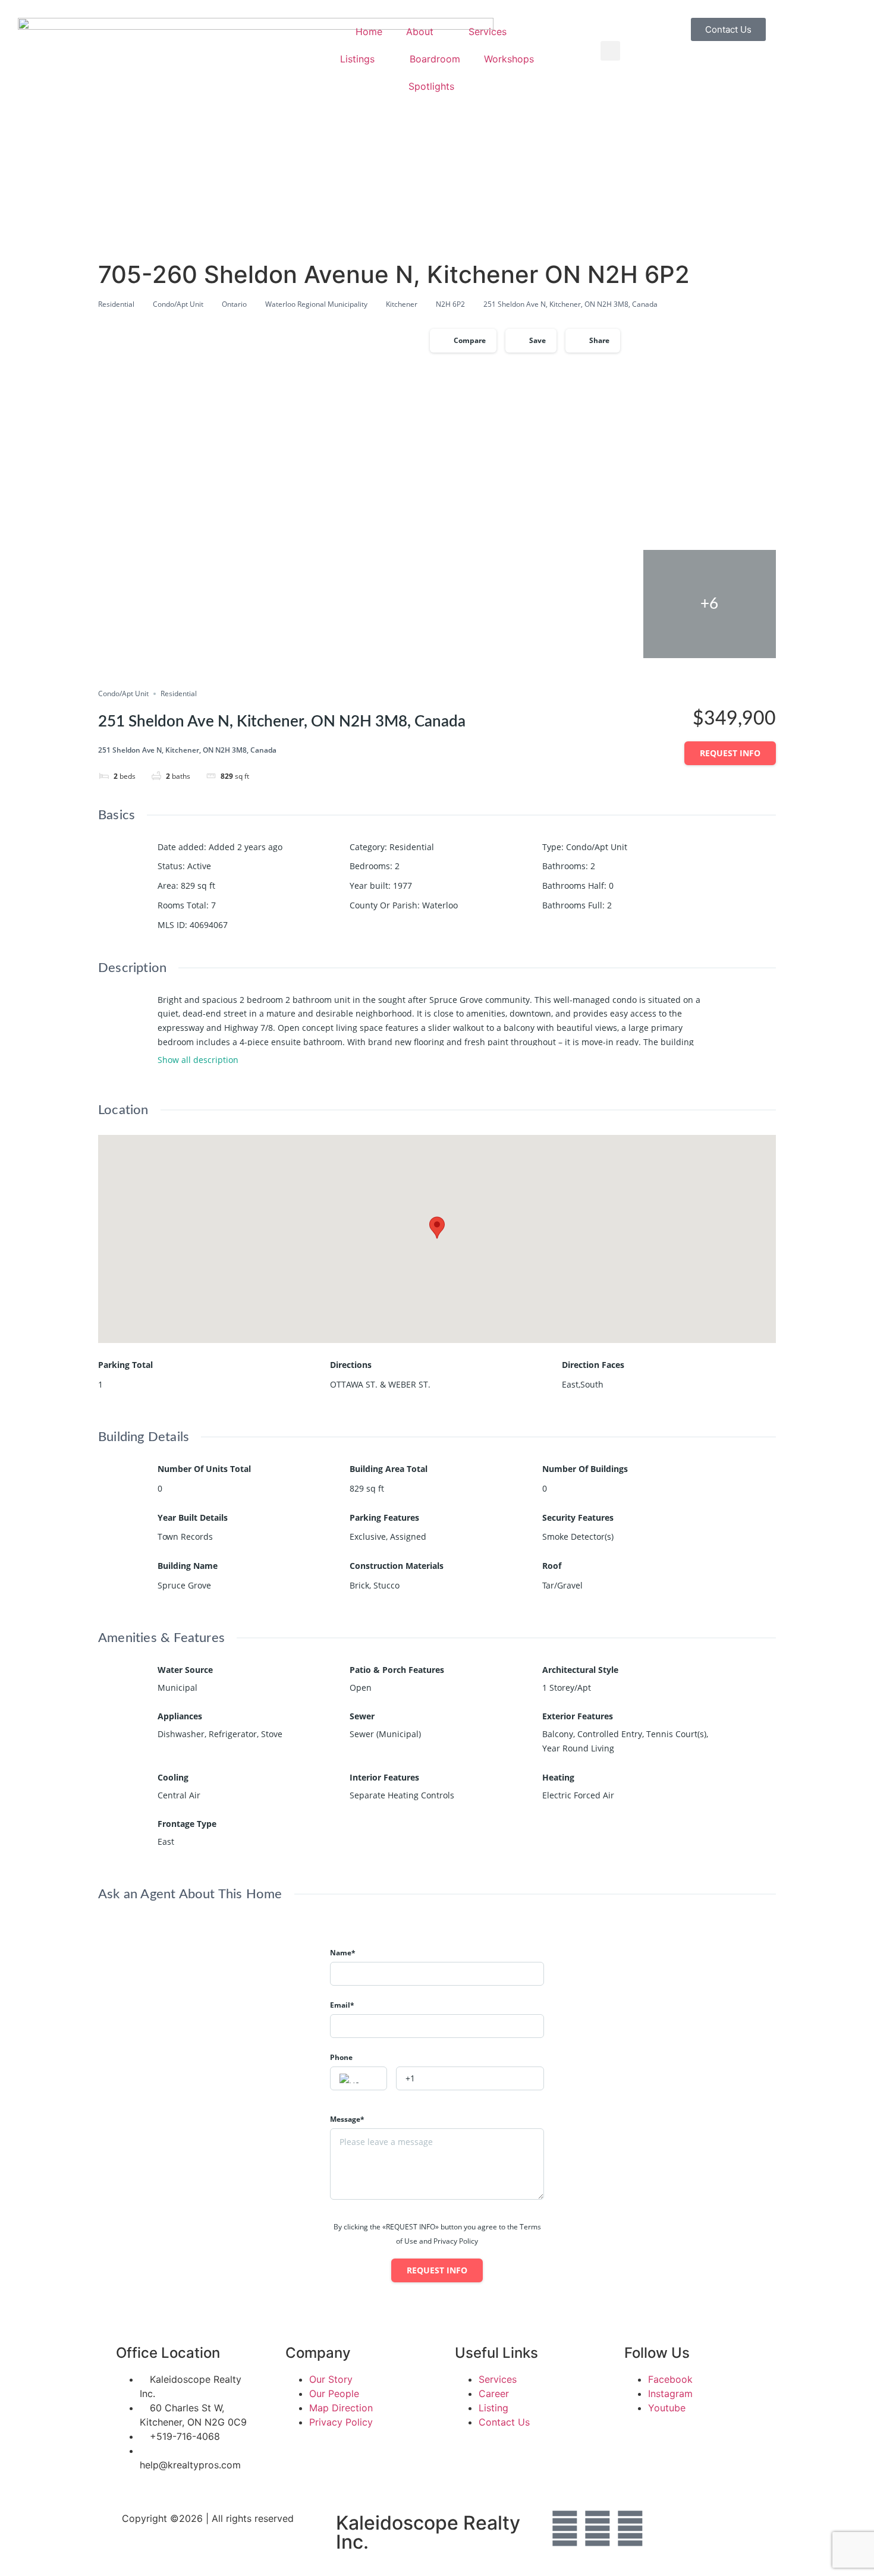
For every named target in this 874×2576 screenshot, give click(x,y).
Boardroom (435, 59)
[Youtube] (630, 2528)
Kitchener (402, 304)
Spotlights (431, 86)
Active (199, 866)
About (420, 32)
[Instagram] (598, 2528)
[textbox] (359, 2079)
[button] (610, 51)
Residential (116, 304)
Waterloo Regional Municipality (316, 304)
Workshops (509, 59)
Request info (730, 753)
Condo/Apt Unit (178, 304)
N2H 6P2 (450, 304)
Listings (357, 59)
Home (369, 32)
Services (488, 32)
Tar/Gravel (562, 1585)
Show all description (198, 1060)
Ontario (234, 304)
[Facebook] (565, 2528)
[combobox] (359, 2078)
